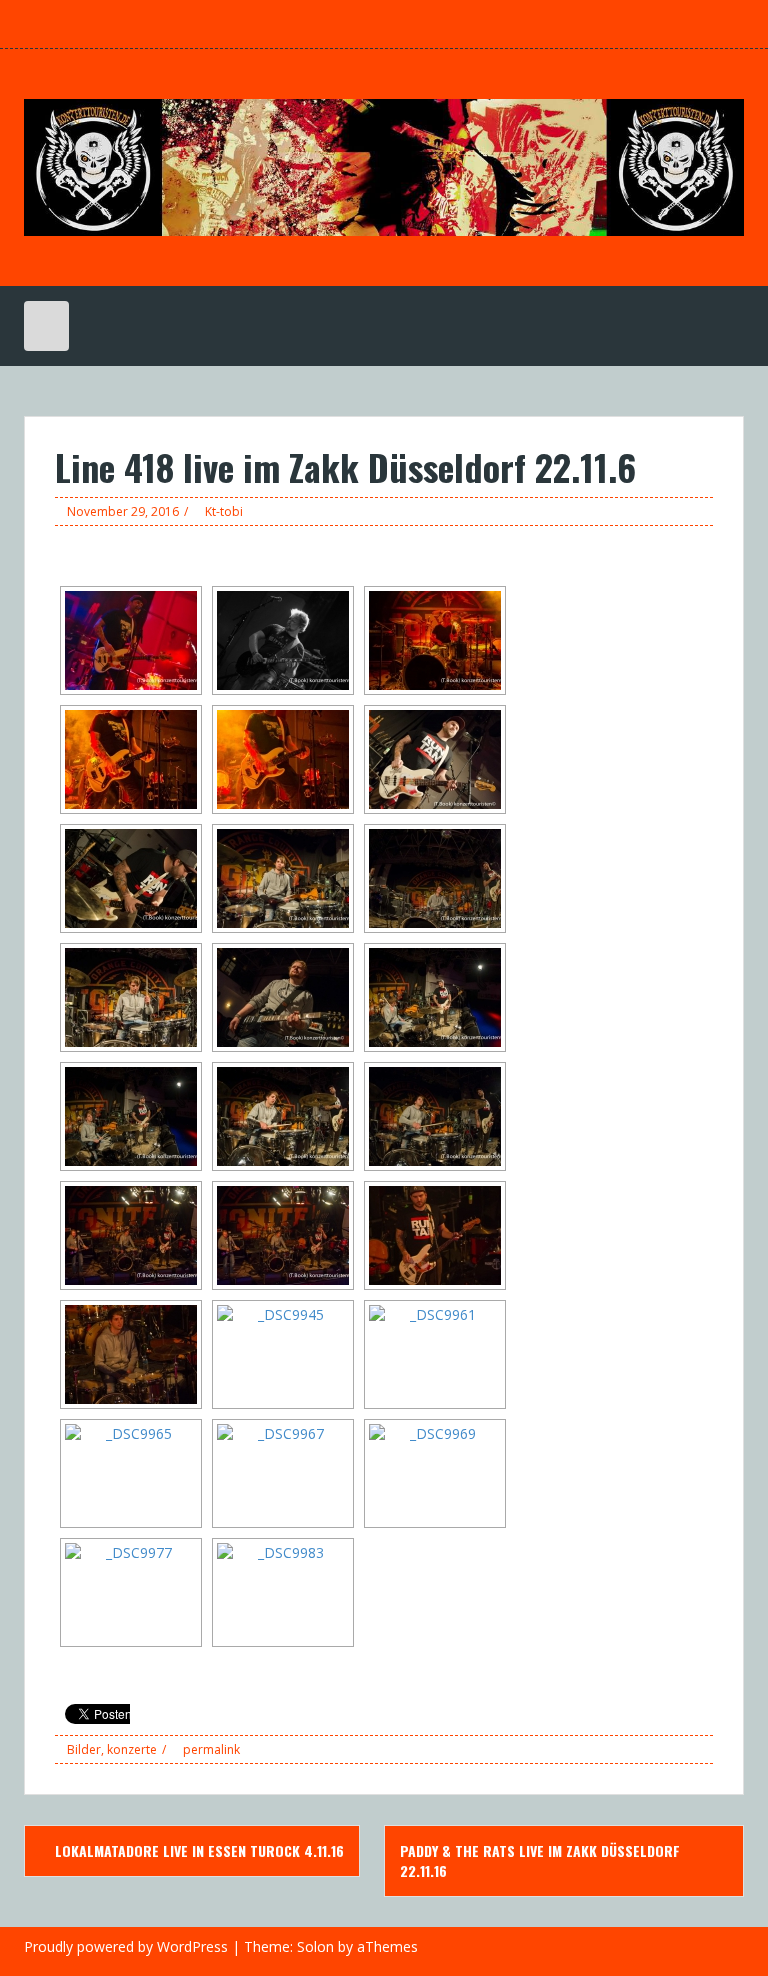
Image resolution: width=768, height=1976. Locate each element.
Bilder (84, 1749)
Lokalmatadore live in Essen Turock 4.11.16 (197, 1850)
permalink (210, 1749)
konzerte (132, 1749)
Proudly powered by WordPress (126, 1946)
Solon (315, 1946)
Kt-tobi (224, 511)
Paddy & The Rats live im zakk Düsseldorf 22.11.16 (540, 1860)
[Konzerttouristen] (384, 165)
